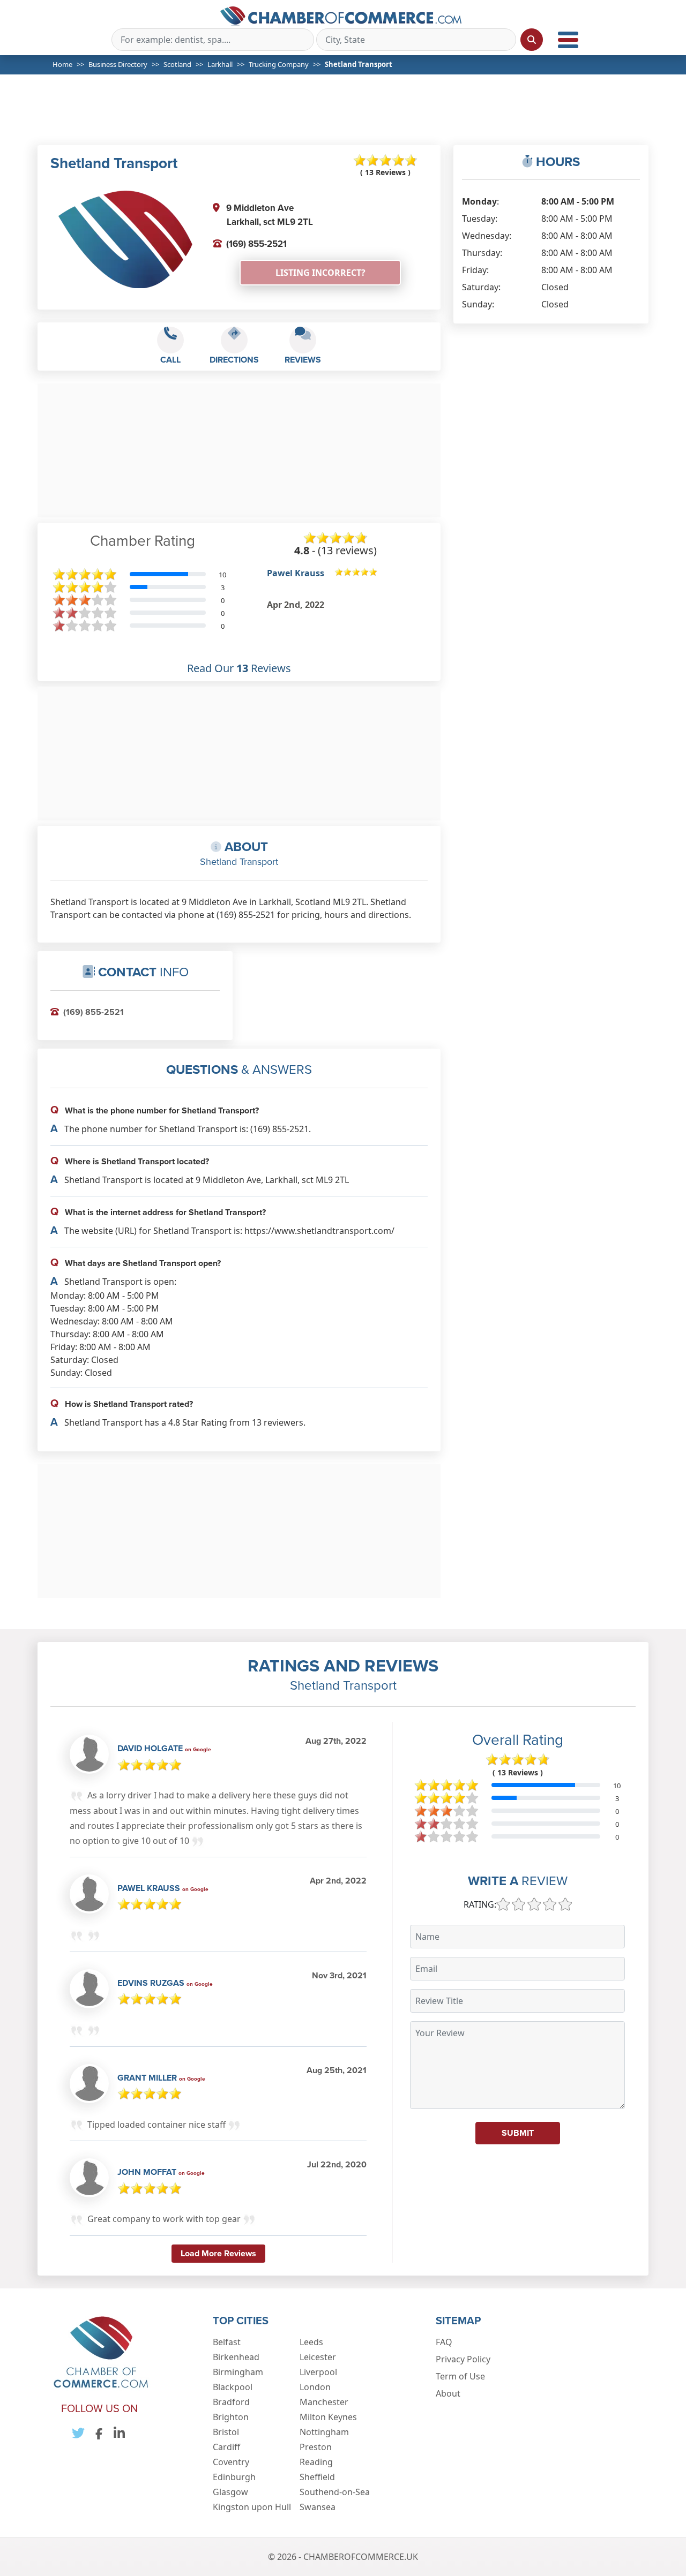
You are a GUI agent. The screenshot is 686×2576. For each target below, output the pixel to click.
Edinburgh (234, 2477)
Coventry (231, 2462)
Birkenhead (236, 2357)
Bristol (226, 2432)
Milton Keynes (328, 2417)
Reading (316, 2462)
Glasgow (230, 2492)
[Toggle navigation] (568, 40)
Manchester (324, 2402)
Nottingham (324, 2432)
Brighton (231, 2417)
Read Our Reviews (239, 668)
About (448, 2393)
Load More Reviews (218, 2253)
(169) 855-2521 (256, 244)
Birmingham (238, 2372)
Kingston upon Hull (252, 2507)
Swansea (318, 2507)
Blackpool (233, 2387)
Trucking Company (279, 64)
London (315, 2387)
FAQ (444, 2342)
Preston (316, 2447)
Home (62, 64)
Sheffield (317, 2477)
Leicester (318, 2357)
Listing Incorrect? (320, 273)
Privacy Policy (463, 2359)
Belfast (227, 2342)
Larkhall (220, 64)
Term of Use (460, 2376)
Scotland (177, 64)
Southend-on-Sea (335, 2492)
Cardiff (226, 2447)
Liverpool (318, 2372)
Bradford (231, 2402)
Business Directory (118, 64)
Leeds (311, 2342)
